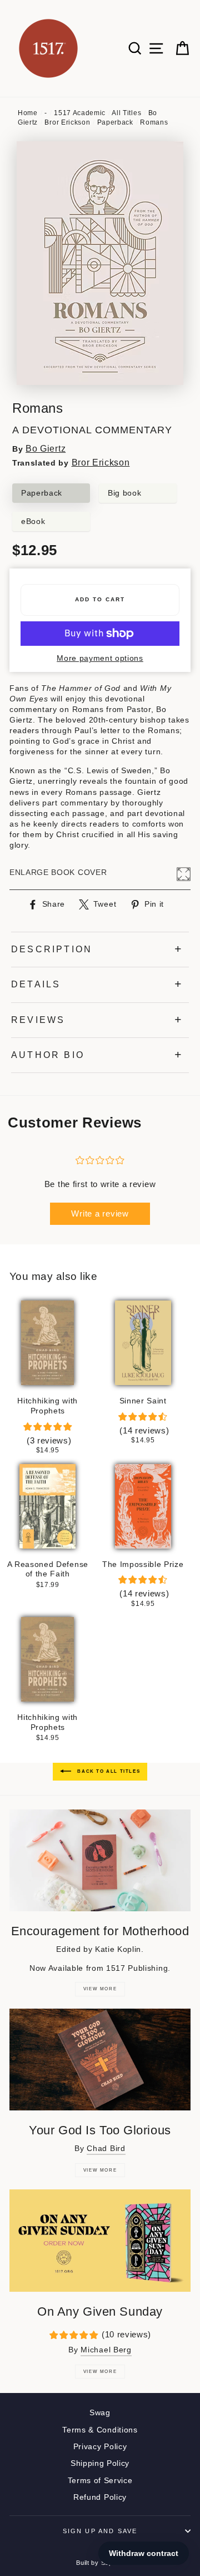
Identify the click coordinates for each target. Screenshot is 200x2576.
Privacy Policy (100, 2447)
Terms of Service (100, 2481)
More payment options (100, 658)
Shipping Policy (100, 2463)
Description (52, 949)
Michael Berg (106, 2350)
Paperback (115, 122)
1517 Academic (80, 113)
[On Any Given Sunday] (100, 2240)
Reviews (38, 1020)
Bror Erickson (67, 122)
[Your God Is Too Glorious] (100, 2060)
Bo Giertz (46, 449)
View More (100, 1989)
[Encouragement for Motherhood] (100, 1860)
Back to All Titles (108, 1771)
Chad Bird (106, 2149)
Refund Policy (100, 2497)
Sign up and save (100, 2531)
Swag (100, 2413)
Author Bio (48, 1055)
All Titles (126, 113)
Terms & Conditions (100, 2430)
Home (28, 113)
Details (36, 984)
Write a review (100, 1213)
